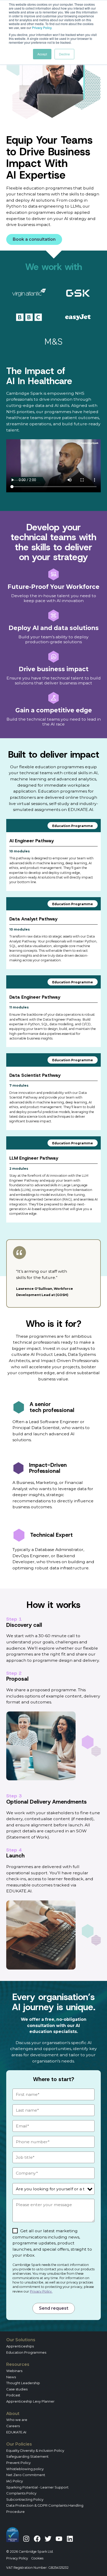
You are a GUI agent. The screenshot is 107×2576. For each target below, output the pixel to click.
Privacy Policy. (41, 2291)
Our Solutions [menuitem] (21, 2340)
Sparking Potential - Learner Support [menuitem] (37, 2487)
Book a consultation (34, 239)
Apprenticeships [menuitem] (20, 2346)
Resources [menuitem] (18, 2364)
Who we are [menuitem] (17, 2420)
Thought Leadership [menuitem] (23, 2383)
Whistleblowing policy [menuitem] (25, 2469)
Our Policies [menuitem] (19, 2444)
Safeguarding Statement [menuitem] (27, 2456)
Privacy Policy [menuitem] (17, 2558)
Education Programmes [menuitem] (26, 2352)
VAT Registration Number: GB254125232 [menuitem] (37, 2568)
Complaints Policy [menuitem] (21, 2493)
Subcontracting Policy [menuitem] (25, 2499)
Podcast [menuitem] (13, 2395)
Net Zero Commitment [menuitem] (26, 2475)
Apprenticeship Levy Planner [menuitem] (30, 2401)
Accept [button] (42, 54)
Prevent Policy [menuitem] (18, 2463)
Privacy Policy (42, 28)
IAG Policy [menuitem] (15, 2481)
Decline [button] (64, 54)
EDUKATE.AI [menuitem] (16, 2432)
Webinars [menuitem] (14, 2371)
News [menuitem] (11, 2377)
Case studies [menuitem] (17, 2389)
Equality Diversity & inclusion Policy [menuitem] (35, 2450)
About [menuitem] (13, 2414)
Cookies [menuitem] (37, 2558)
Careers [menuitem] (13, 2426)
